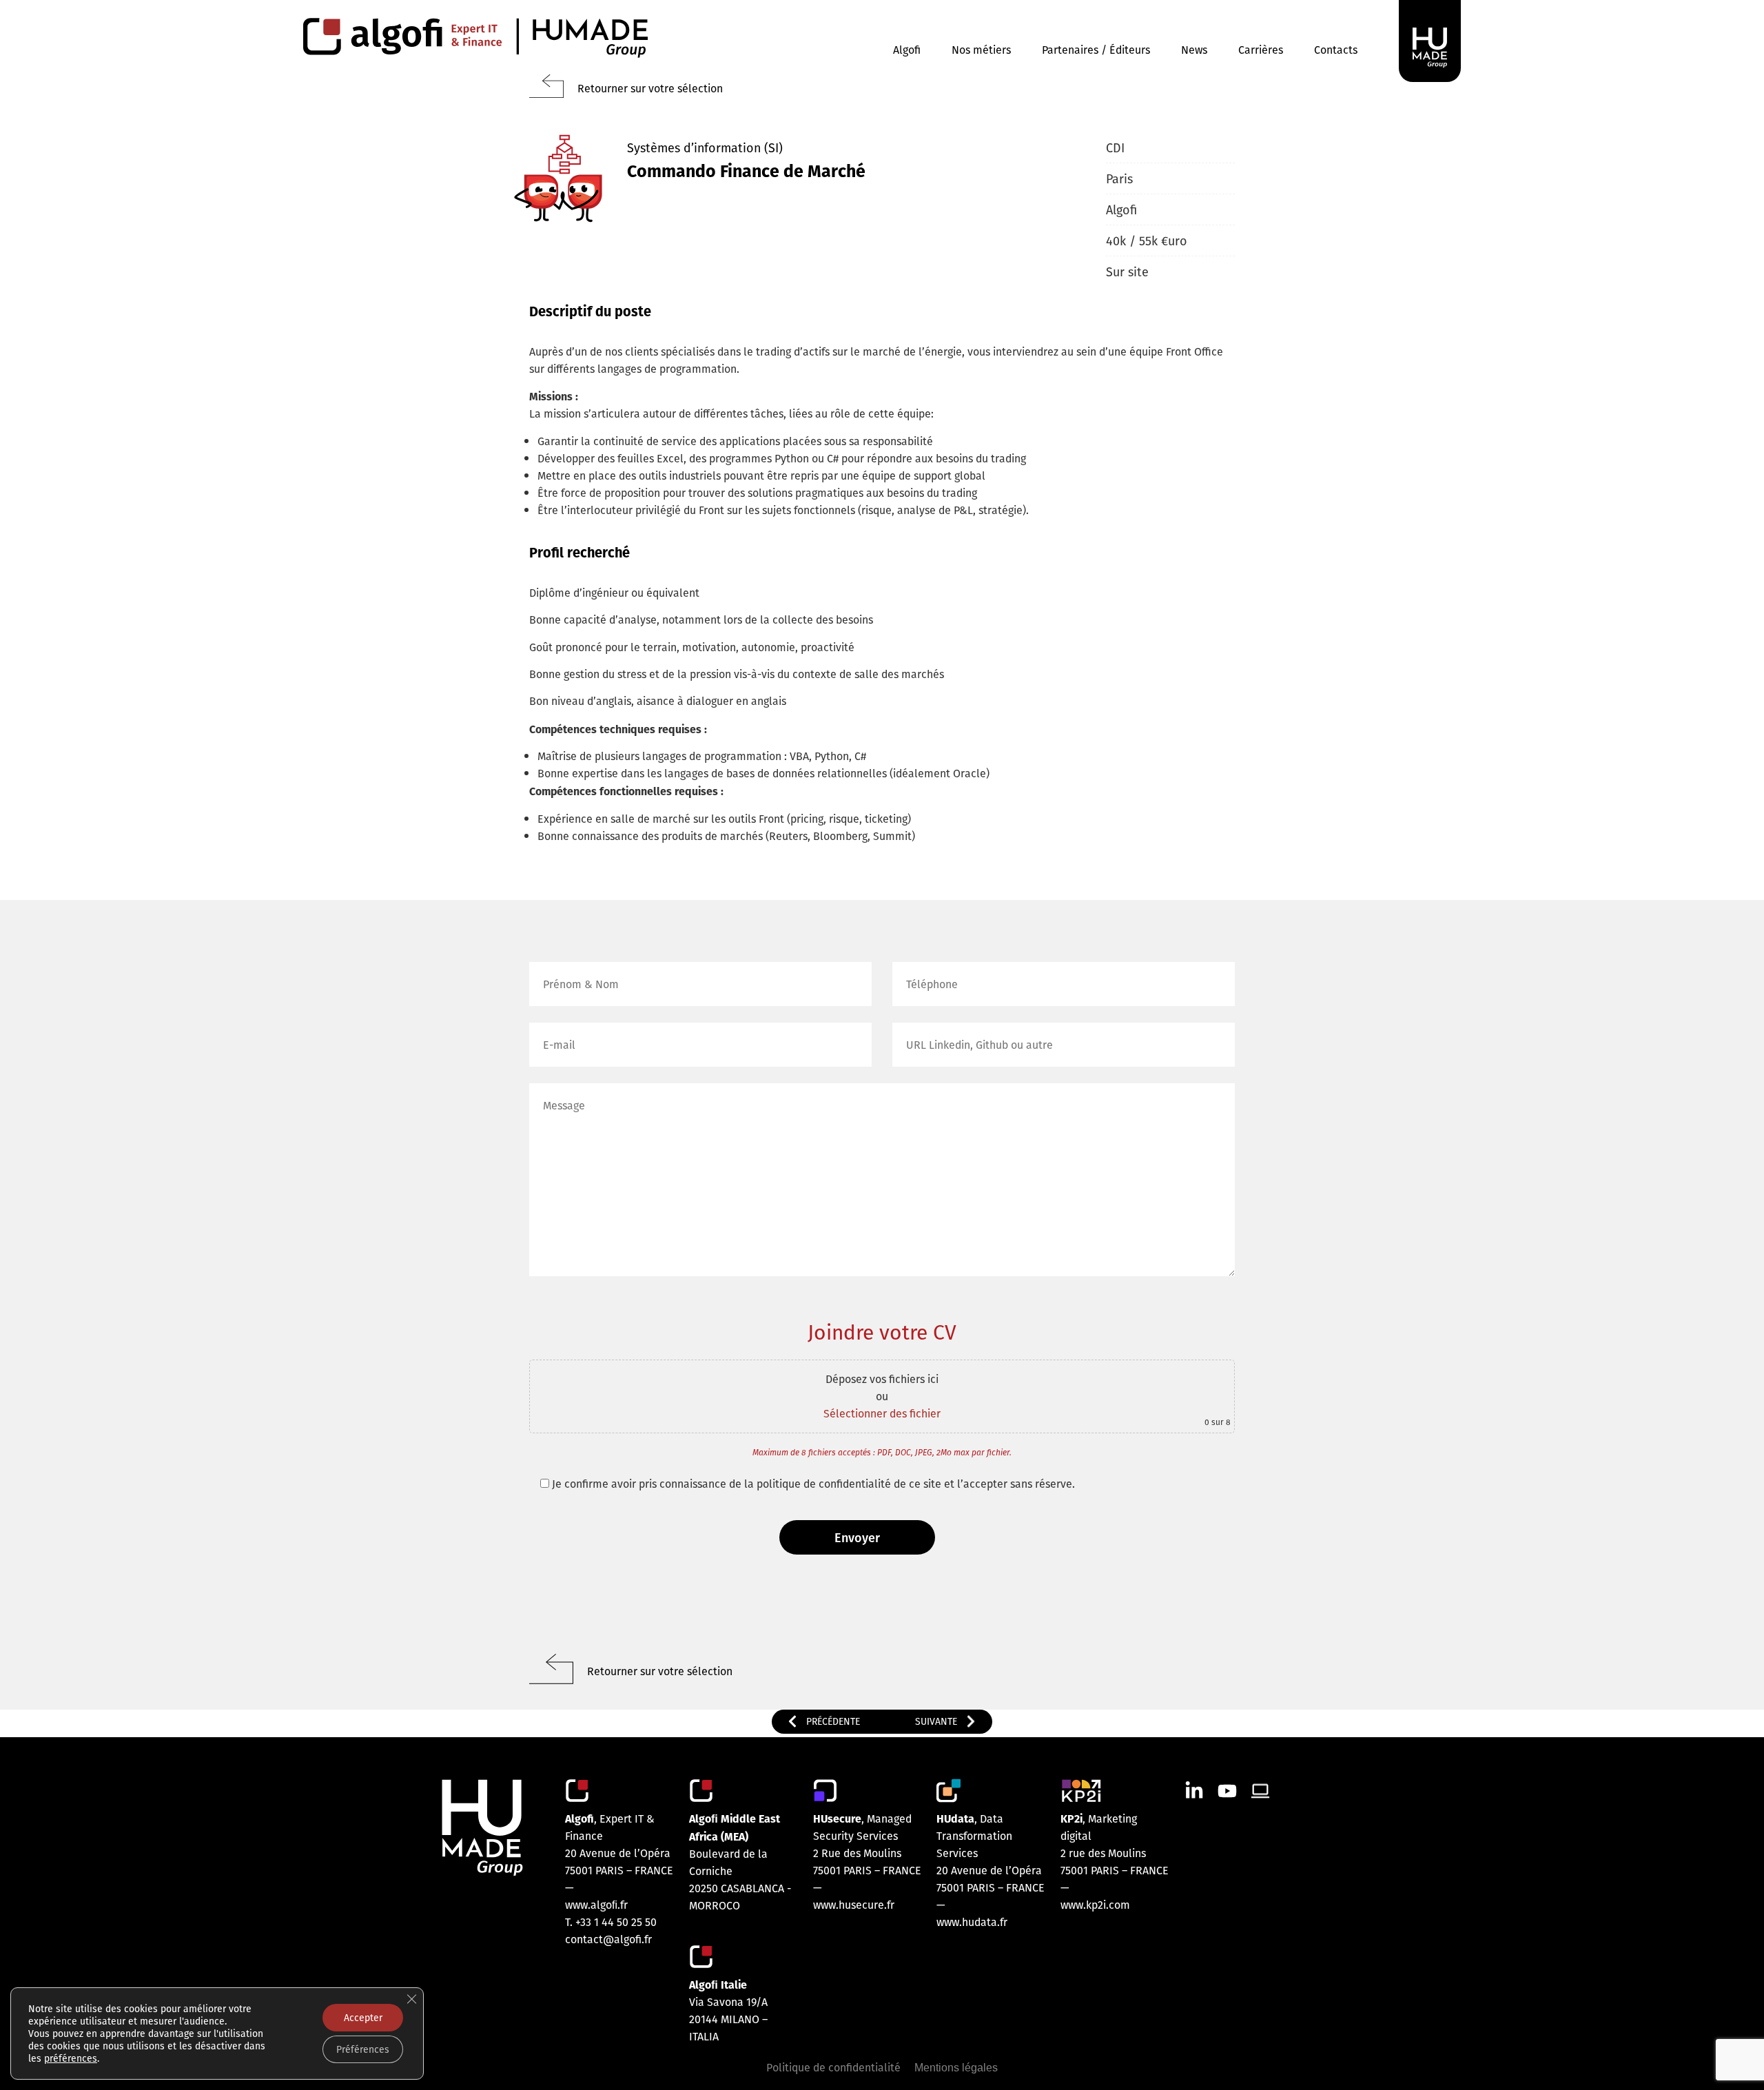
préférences (71, 2058)
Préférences (363, 2049)
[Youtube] (1227, 1791)
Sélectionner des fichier (882, 1413)
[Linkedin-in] (1194, 1791)
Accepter (363, 2018)
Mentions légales (956, 2068)
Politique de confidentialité (833, 2067)
